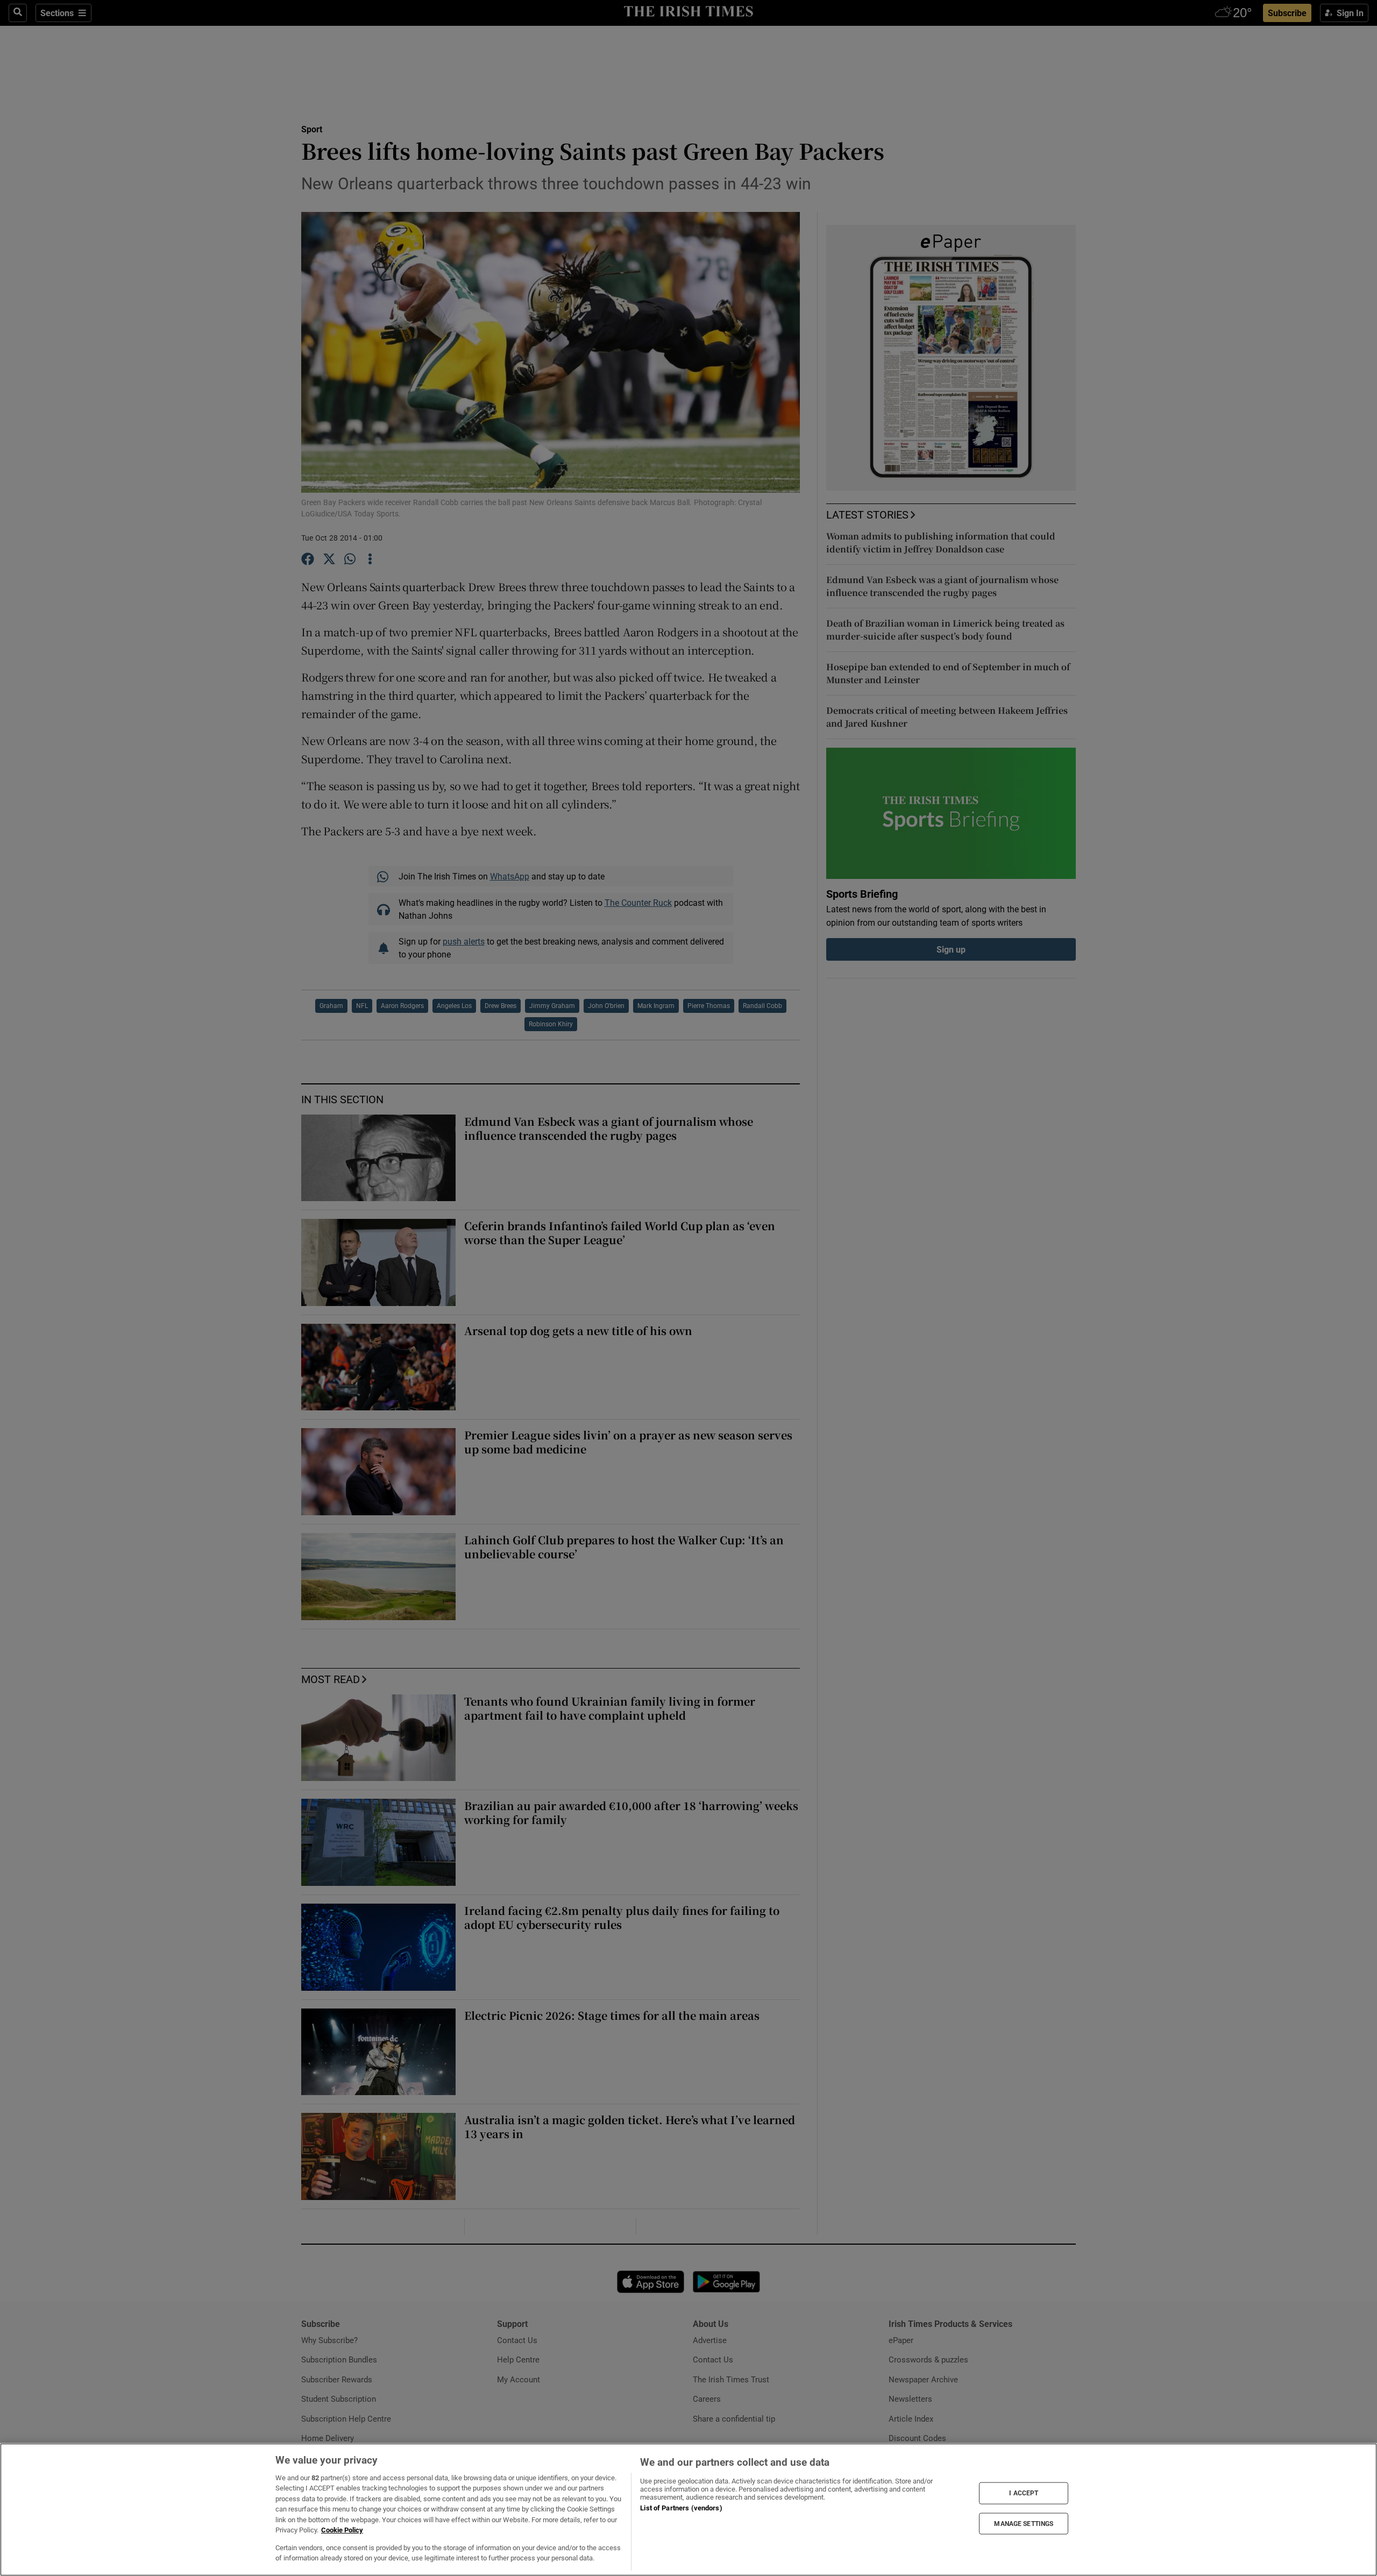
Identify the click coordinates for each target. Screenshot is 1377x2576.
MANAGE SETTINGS (1024, 2523)
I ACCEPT (1024, 2493)
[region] (688, 2510)
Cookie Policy (342, 2530)
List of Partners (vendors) (681, 2508)
